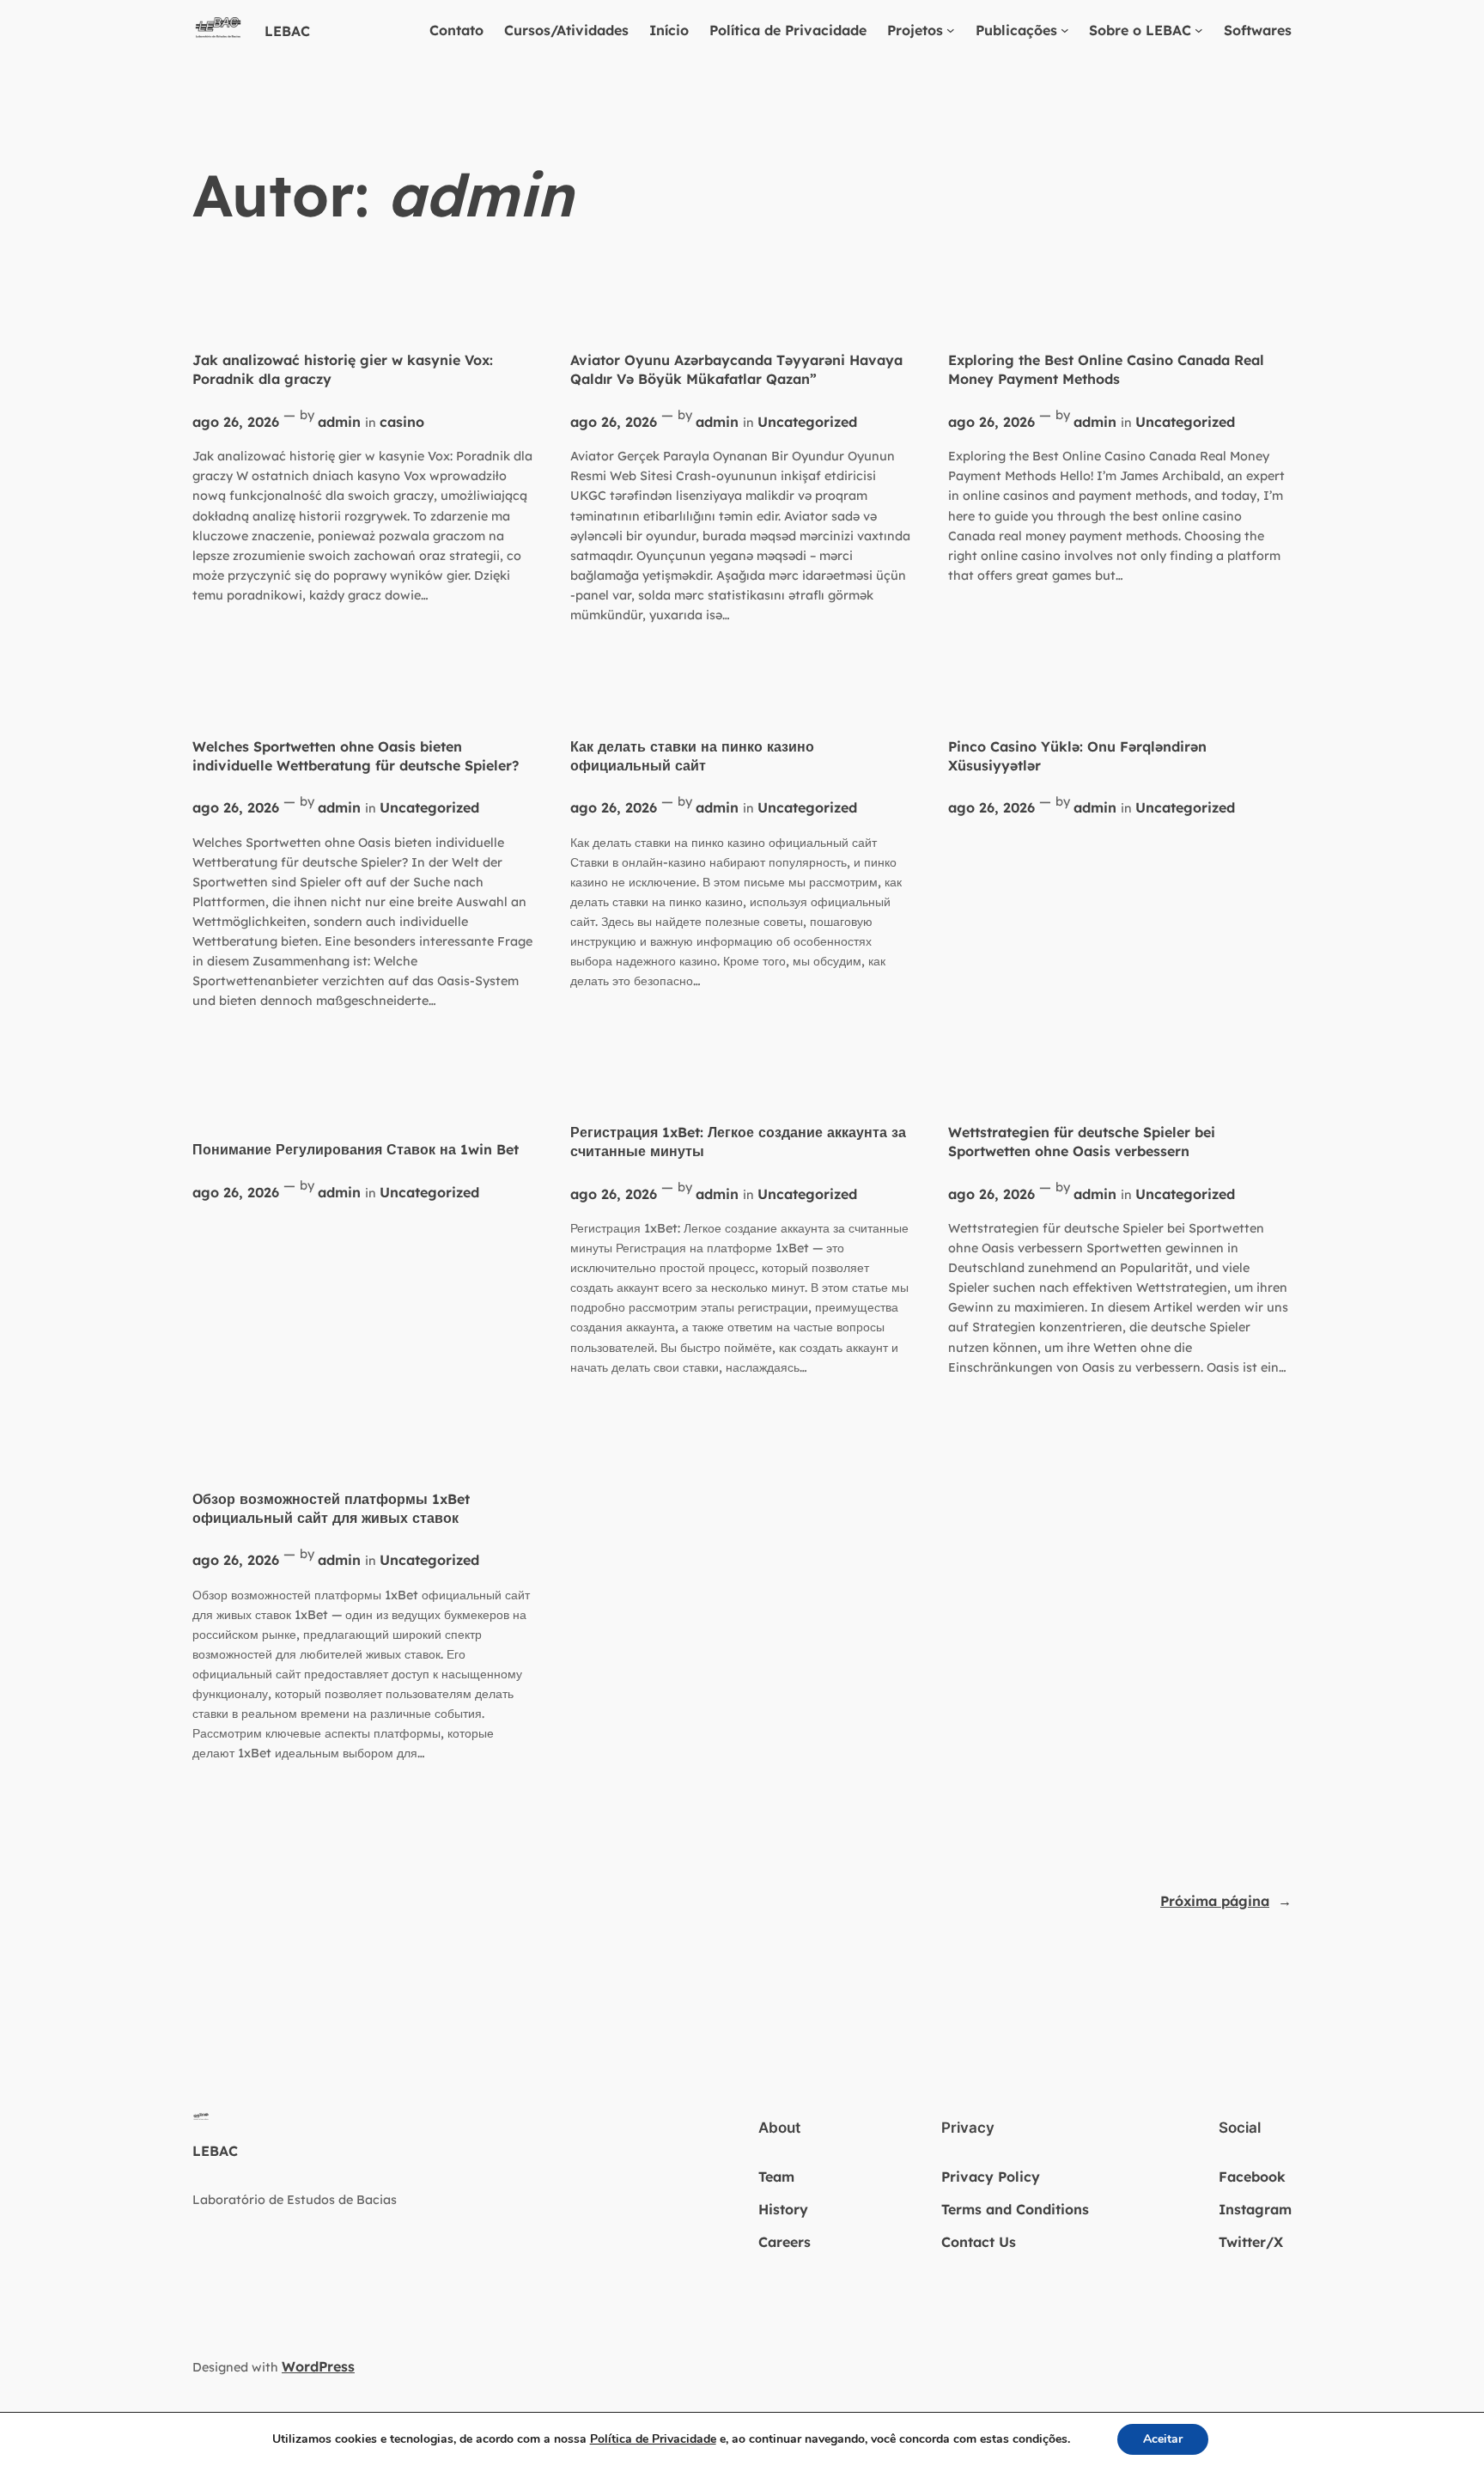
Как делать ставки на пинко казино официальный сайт (692, 756)
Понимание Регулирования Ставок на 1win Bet (356, 1149)
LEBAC (287, 31)
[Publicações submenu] (1065, 30)
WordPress (318, 2366)
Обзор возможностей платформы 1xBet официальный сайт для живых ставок (331, 1508)
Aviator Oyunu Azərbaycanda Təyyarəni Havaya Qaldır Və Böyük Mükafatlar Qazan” (736, 369)
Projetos (915, 30)
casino (402, 422)
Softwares (1258, 30)
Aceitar (1163, 2439)
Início (669, 30)
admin (339, 422)
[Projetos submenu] (951, 30)
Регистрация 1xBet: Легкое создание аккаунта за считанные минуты (738, 1142)
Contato (456, 30)
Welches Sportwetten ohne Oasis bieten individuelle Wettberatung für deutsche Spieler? (356, 756)
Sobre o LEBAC (1140, 30)
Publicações (1016, 30)
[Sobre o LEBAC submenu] (1199, 30)
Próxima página (1226, 1901)
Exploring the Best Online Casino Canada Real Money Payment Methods (1106, 369)
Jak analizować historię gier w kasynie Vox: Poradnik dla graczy (343, 369)
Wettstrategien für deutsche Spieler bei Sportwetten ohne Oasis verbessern (1082, 1142)
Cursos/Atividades (566, 30)
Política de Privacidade (788, 30)
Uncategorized (807, 422)
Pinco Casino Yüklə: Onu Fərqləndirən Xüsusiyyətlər (1077, 756)
